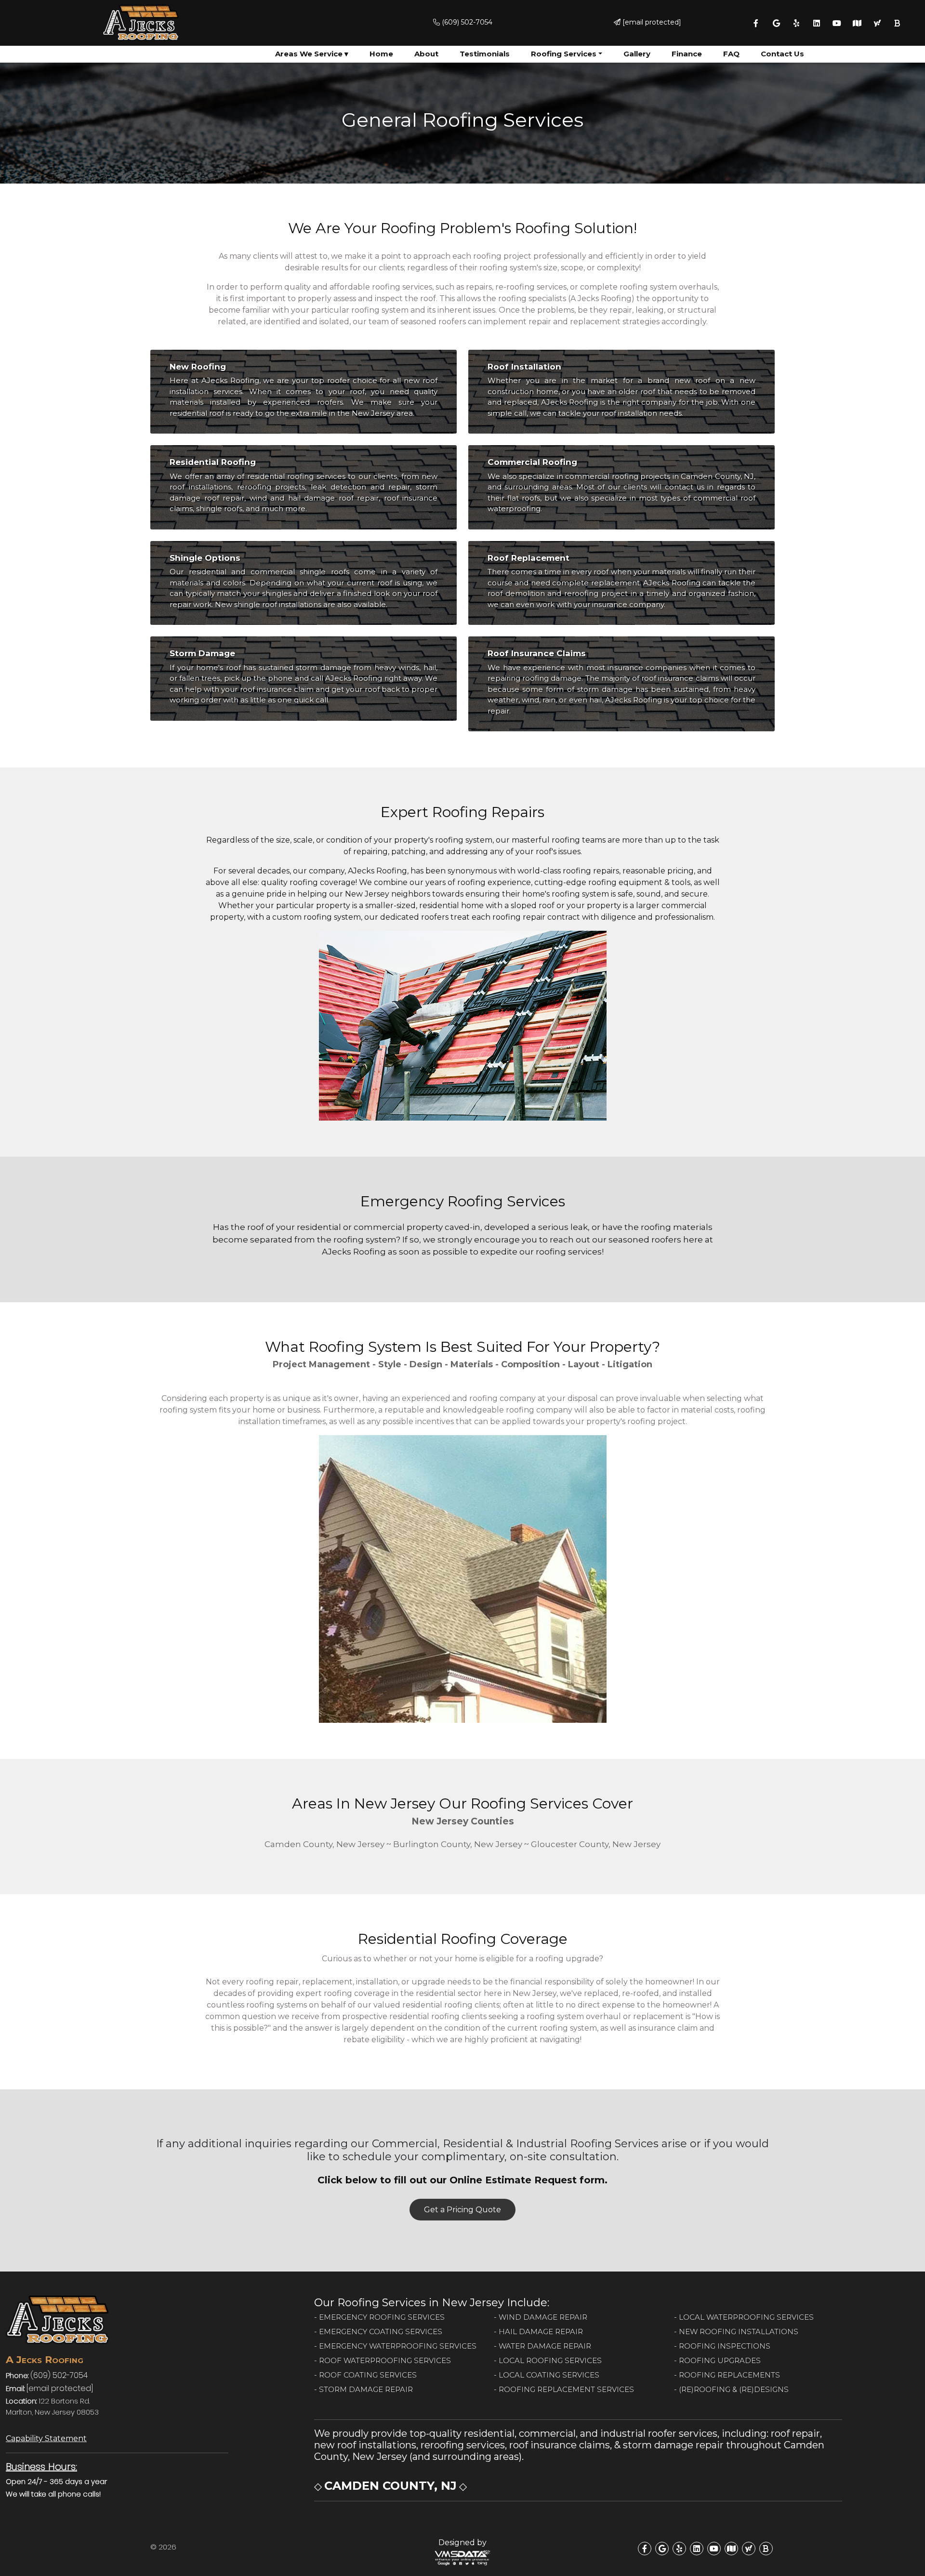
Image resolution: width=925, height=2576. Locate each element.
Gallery (637, 54)
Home (381, 54)
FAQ (731, 54)
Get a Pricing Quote (462, 2210)
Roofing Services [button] (564, 54)
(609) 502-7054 (466, 22)
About (426, 54)
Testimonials (485, 54)
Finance (687, 54)
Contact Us (782, 54)
